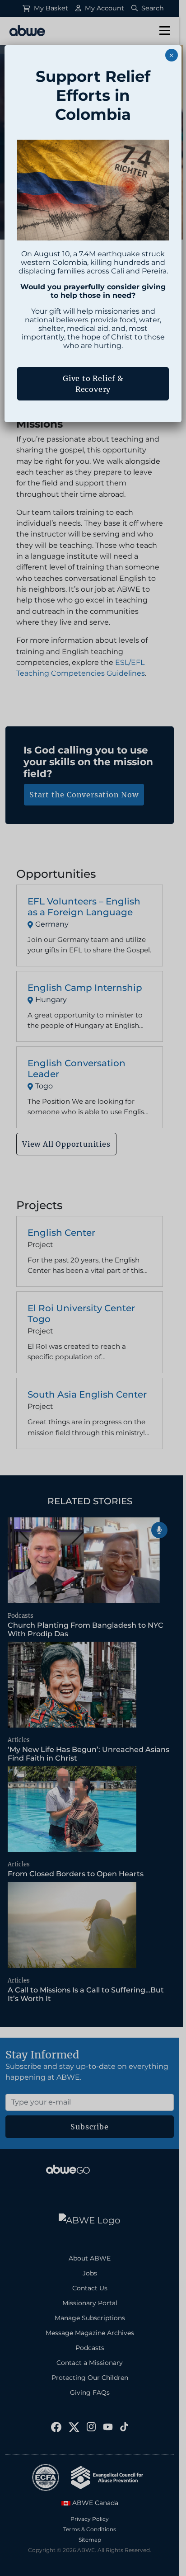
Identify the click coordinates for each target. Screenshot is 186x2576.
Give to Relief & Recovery (93, 384)
